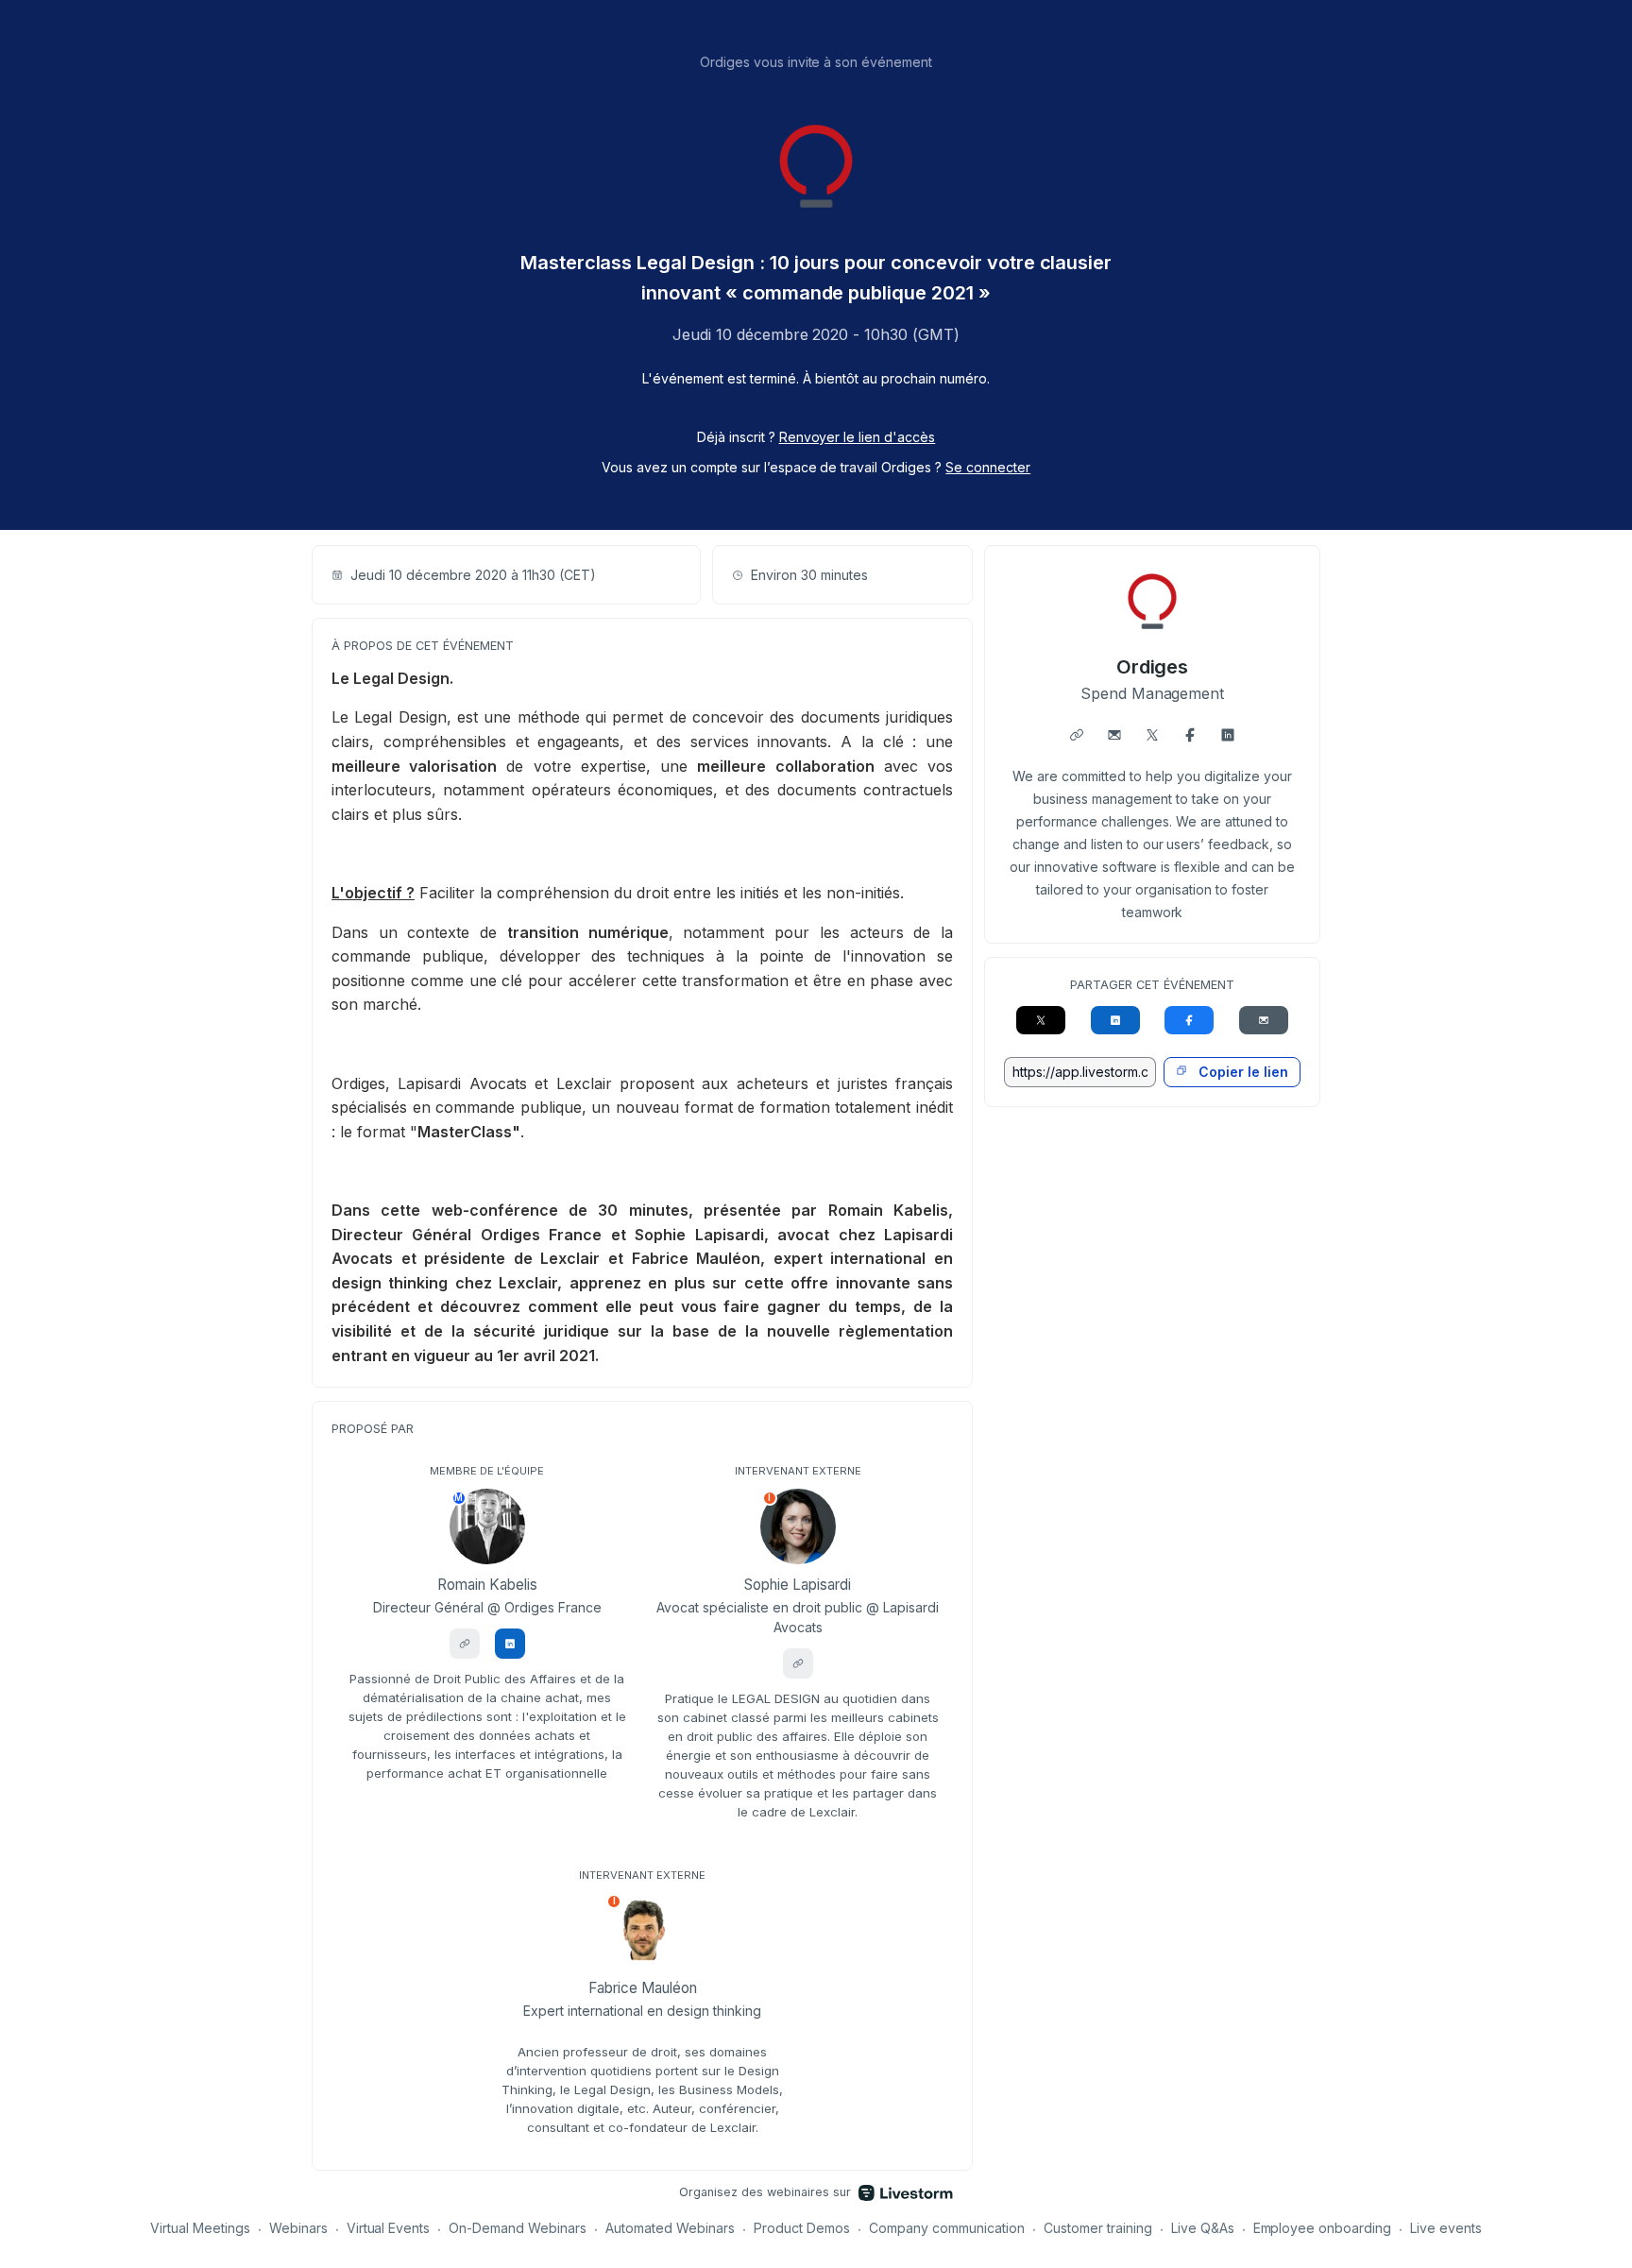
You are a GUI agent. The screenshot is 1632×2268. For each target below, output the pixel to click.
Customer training (1098, 2228)
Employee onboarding (1323, 2228)
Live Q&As (1203, 2228)
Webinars (298, 2228)
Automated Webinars (670, 2228)
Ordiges (1153, 667)
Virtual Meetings (200, 2228)
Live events (1446, 2228)
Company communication (947, 2228)
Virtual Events (389, 2228)
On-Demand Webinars (518, 2228)
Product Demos (802, 2228)
